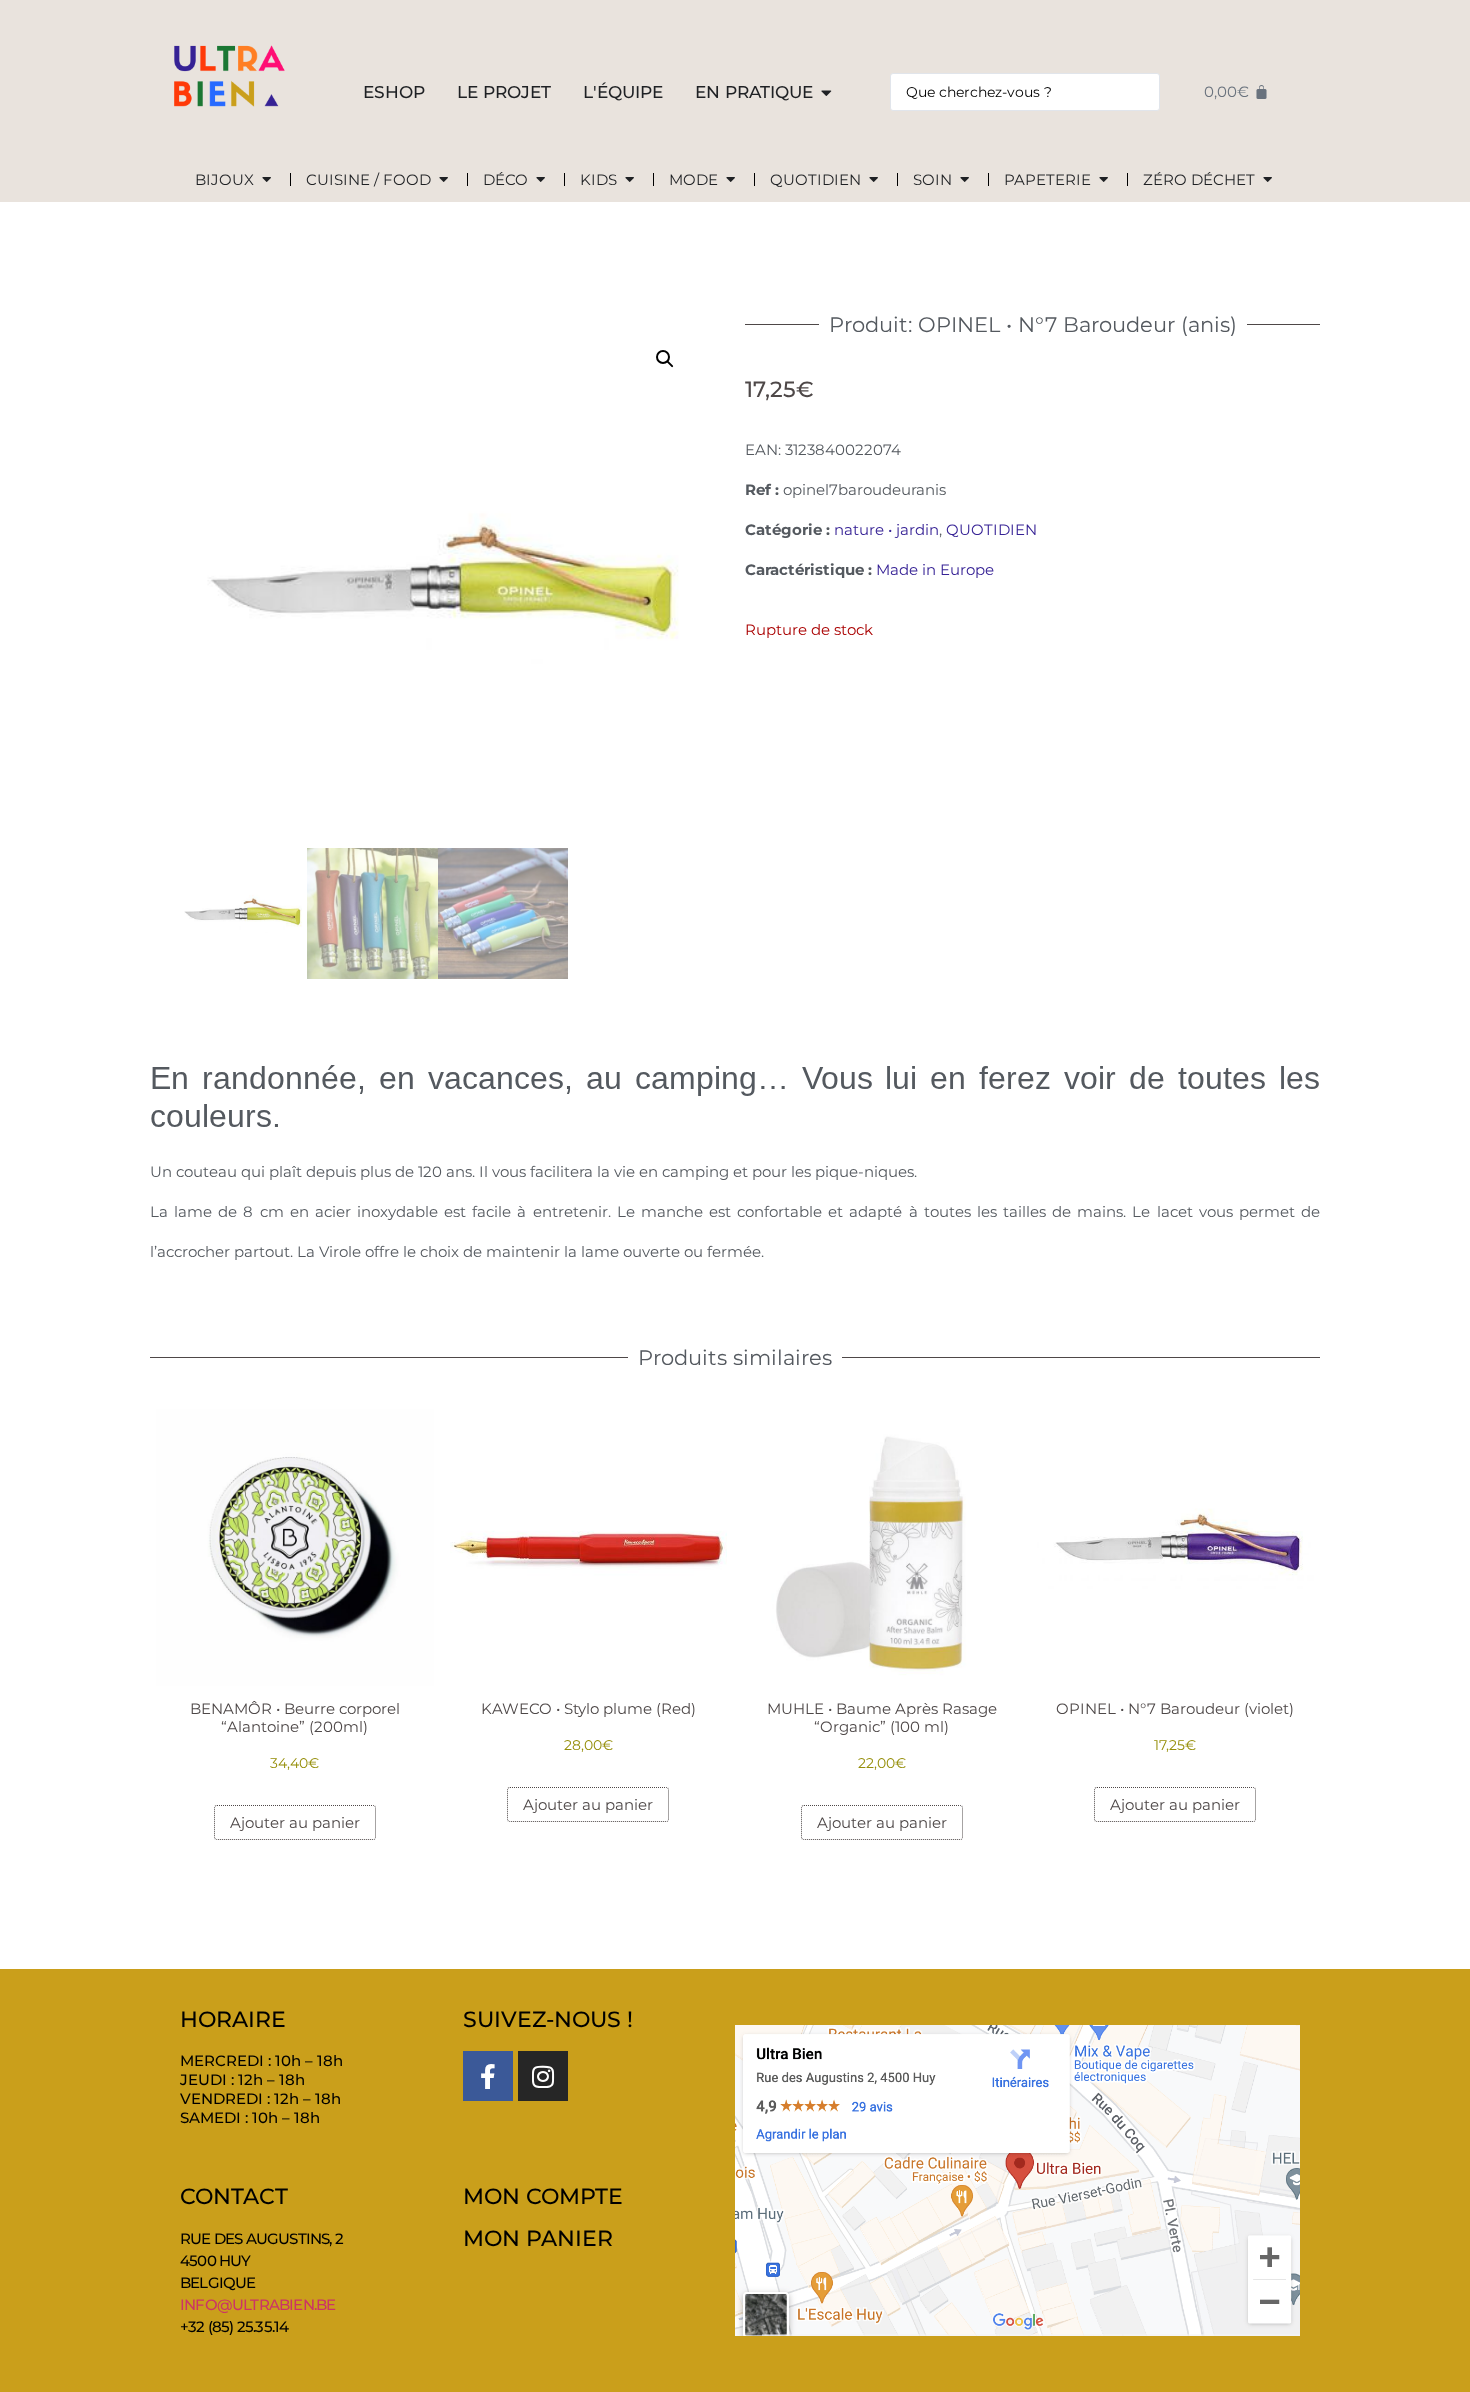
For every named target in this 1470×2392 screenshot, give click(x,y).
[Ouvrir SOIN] (964, 180)
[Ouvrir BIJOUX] (266, 180)
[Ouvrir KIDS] (629, 180)
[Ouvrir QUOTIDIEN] (873, 180)
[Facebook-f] (488, 2076)
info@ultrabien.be (257, 2304)
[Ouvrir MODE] (730, 180)
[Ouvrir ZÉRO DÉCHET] (1267, 180)
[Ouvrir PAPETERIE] (1103, 180)
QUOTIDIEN (991, 529)
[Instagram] (543, 2076)
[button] (665, 359)
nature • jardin (886, 529)
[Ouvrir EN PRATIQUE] (826, 93)
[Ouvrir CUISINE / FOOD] (443, 180)
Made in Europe (935, 569)
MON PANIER (538, 2238)
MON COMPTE (543, 2196)
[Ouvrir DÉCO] (540, 180)
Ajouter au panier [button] (295, 1822)
